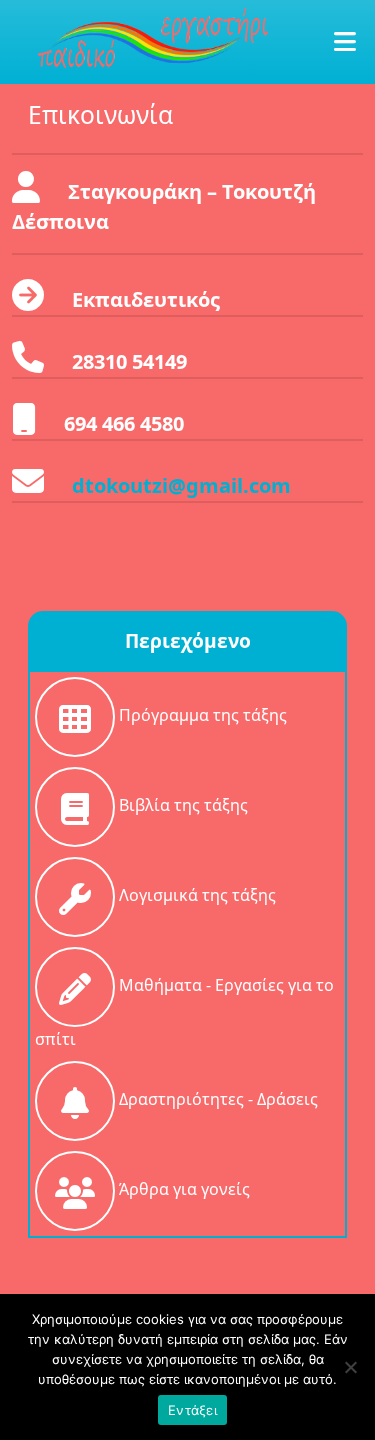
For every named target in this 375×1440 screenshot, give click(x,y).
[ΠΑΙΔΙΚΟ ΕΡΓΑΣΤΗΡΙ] (152, 35)
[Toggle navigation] (336, 42)
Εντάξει (192, 1410)
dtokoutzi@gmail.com (181, 485)
